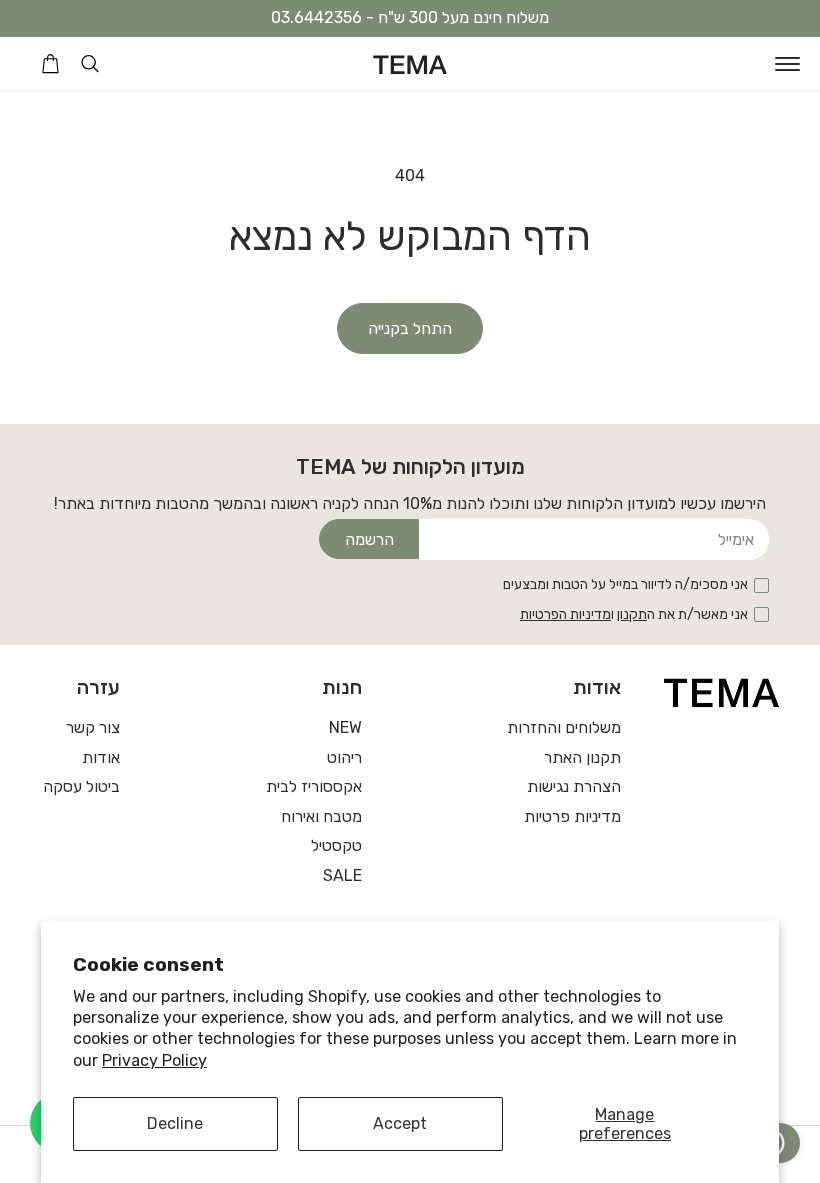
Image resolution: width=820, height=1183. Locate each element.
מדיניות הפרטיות (565, 614)
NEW (345, 727)
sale (342, 875)
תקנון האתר (582, 757)
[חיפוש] (90, 64)
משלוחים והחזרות (564, 727)
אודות (101, 757)
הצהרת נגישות (574, 786)
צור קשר (93, 727)
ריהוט (344, 757)
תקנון (632, 614)
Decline (175, 1123)
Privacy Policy (154, 1060)
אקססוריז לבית (314, 786)
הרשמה (369, 539)
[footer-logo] (722, 692)
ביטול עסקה (81, 786)
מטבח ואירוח (321, 816)
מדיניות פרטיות (572, 816)
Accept (400, 1123)
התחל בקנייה (410, 328)
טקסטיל (336, 845)
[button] (787, 64)
